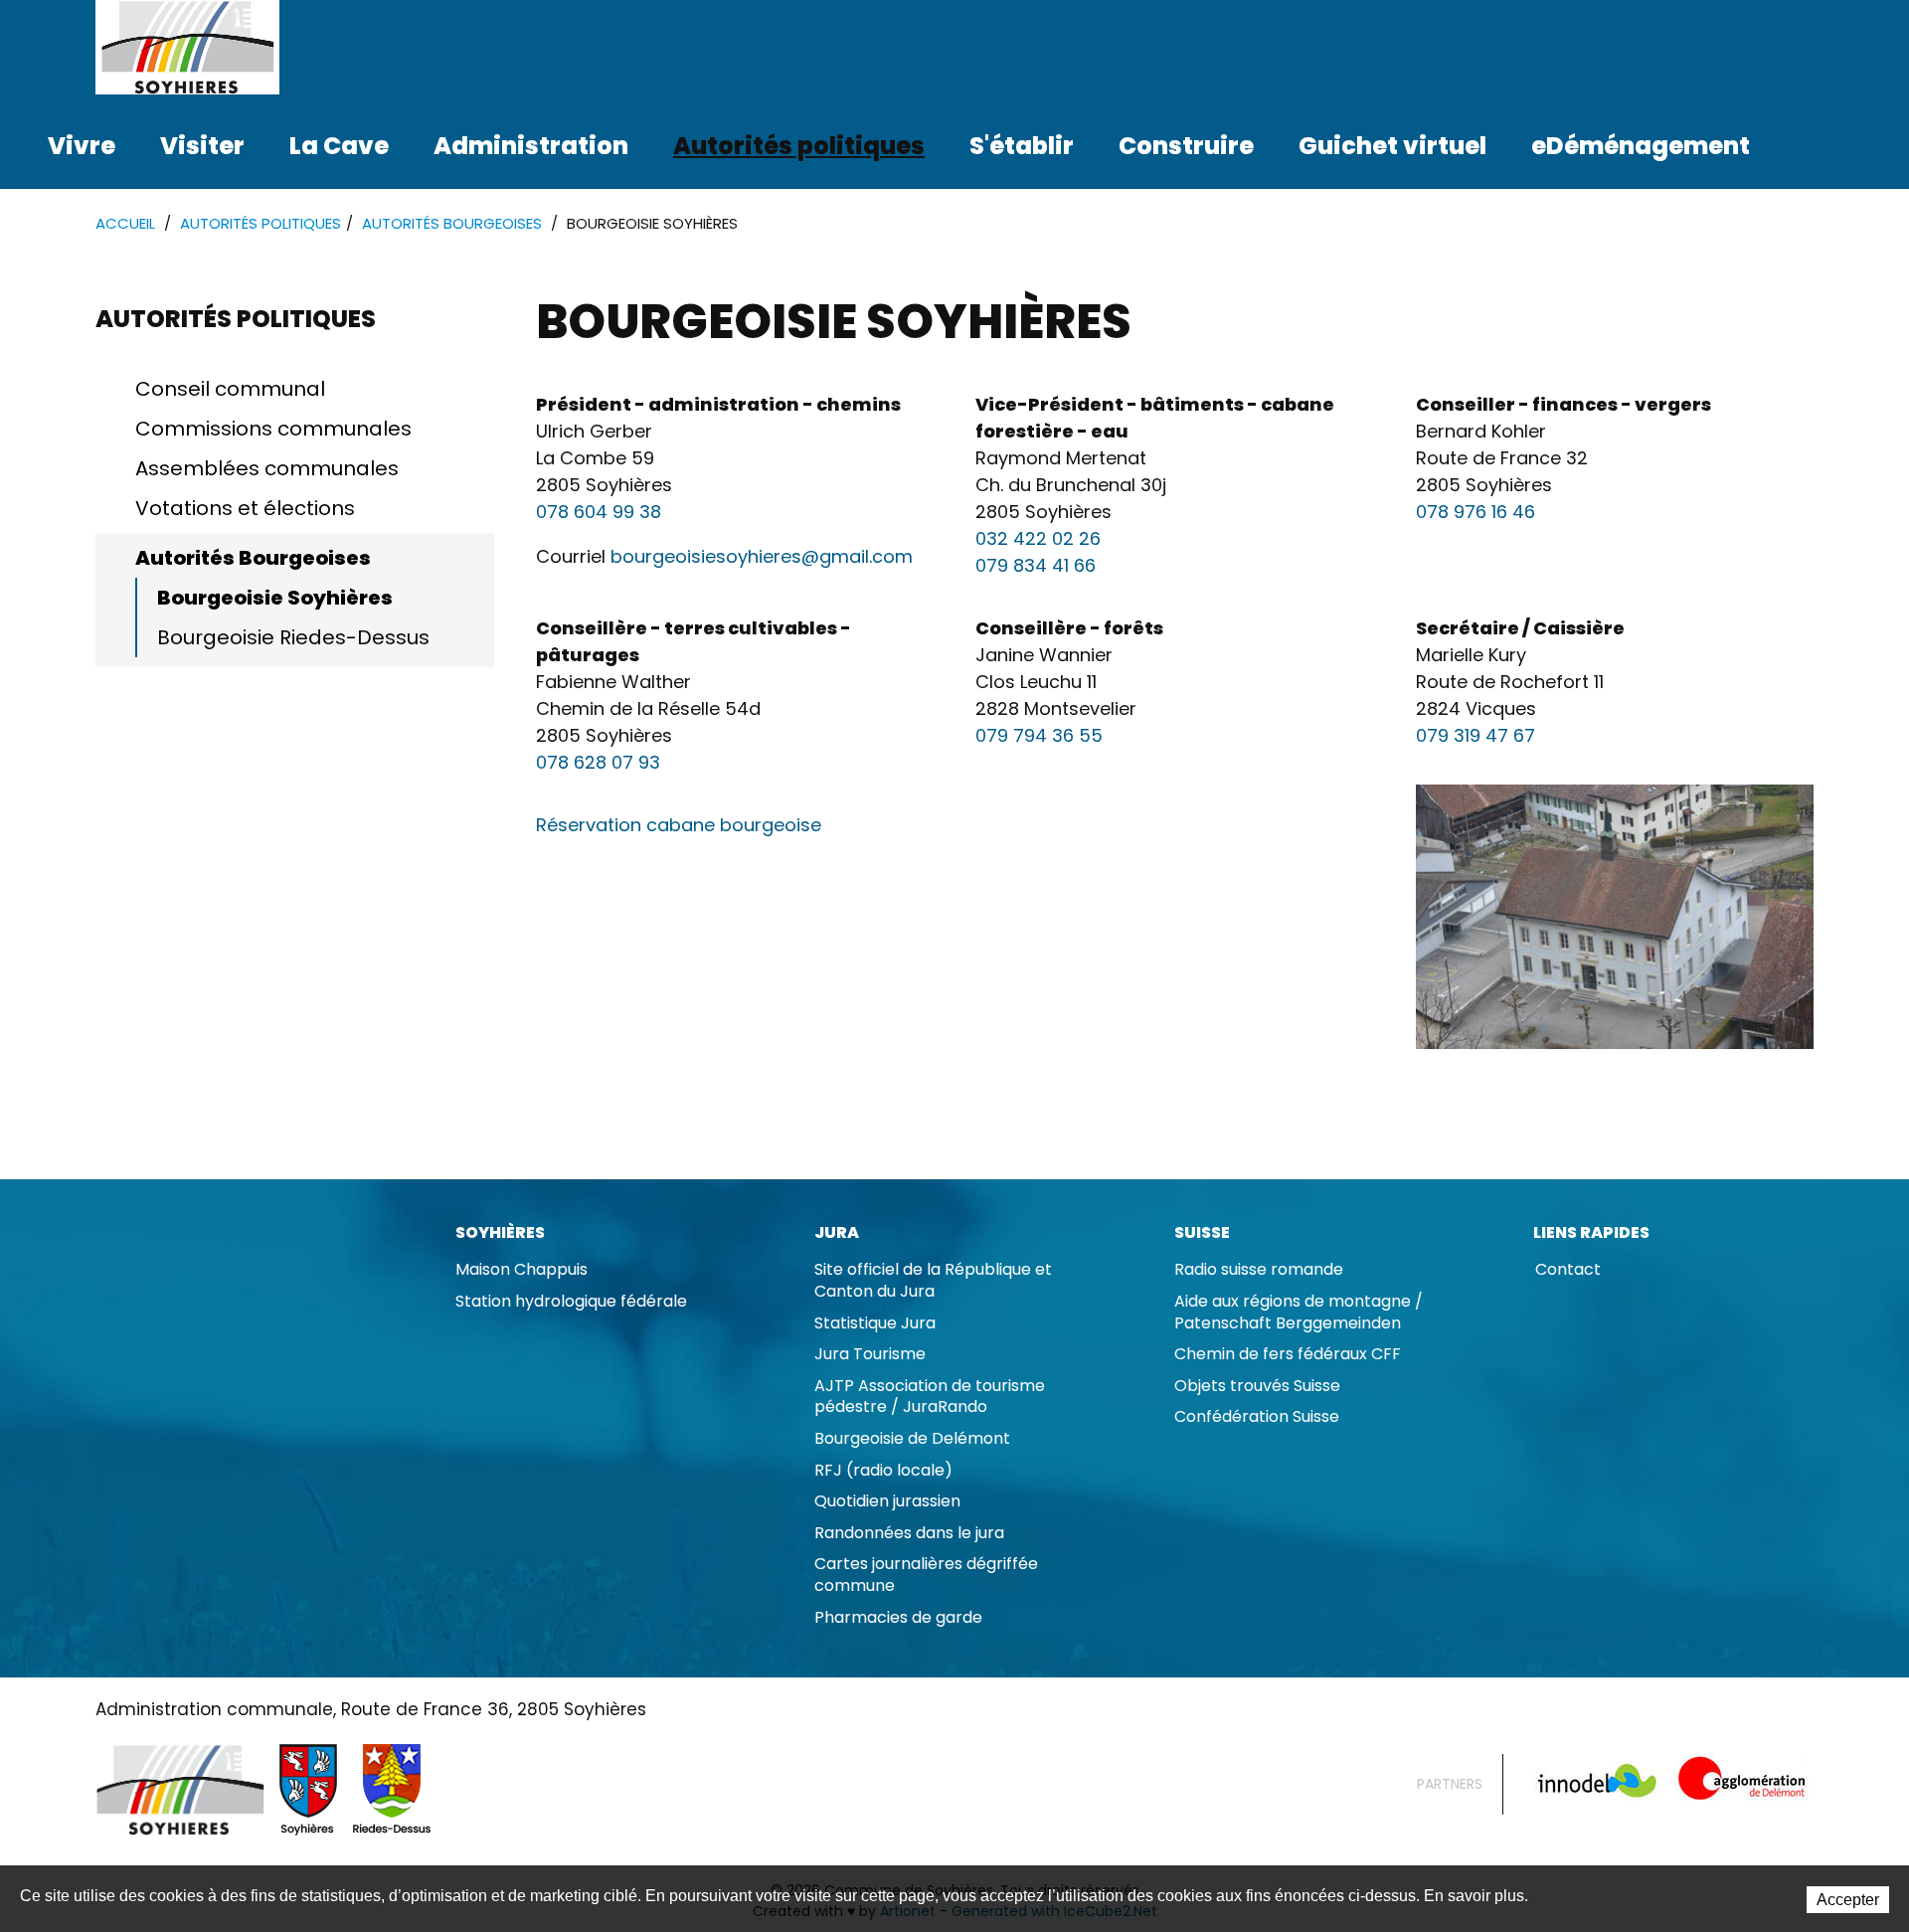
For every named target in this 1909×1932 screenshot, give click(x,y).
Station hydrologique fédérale (571, 1301)
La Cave (339, 146)
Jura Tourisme (870, 1354)
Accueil (125, 223)
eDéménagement (1641, 146)
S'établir (1022, 146)
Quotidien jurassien (887, 1501)
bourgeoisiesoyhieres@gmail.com (762, 556)
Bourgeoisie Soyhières (275, 598)
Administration (531, 146)
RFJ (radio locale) (883, 1470)
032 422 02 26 (1038, 538)
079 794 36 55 (1039, 735)
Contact (1568, 1269)
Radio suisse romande (1259, 1269)
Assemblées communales (267, 468)
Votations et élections (245, 508)
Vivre (82, 146)
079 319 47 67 (1475, 735)
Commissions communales (273, 429)
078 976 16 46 (1475, 512)
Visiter (202, 146)
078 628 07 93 (598, 762)
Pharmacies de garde (898, 1617)
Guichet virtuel (1392, 146)
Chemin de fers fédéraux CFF (1288, 1354)
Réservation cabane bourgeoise (679, 825)
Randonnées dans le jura (909, 1533)
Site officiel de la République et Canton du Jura (933, 1280)
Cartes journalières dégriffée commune (926, 1575)
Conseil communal (230, 389)
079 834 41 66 (1036, 565)
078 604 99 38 (599, 512)
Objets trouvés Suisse (1257, 1386)
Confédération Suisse (1257, 1416)
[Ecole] (1615, 917)
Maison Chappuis (521, 1269)
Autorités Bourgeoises (452, 223)
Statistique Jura (875, 1323)
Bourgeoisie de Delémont (912, 1438)
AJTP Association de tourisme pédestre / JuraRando (930, 1397)
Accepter (1848, 1900)
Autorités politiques (799, 146)
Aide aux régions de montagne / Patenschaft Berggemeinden (1299, 1312)
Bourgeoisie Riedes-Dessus (293, 637)
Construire (1186, 146)
